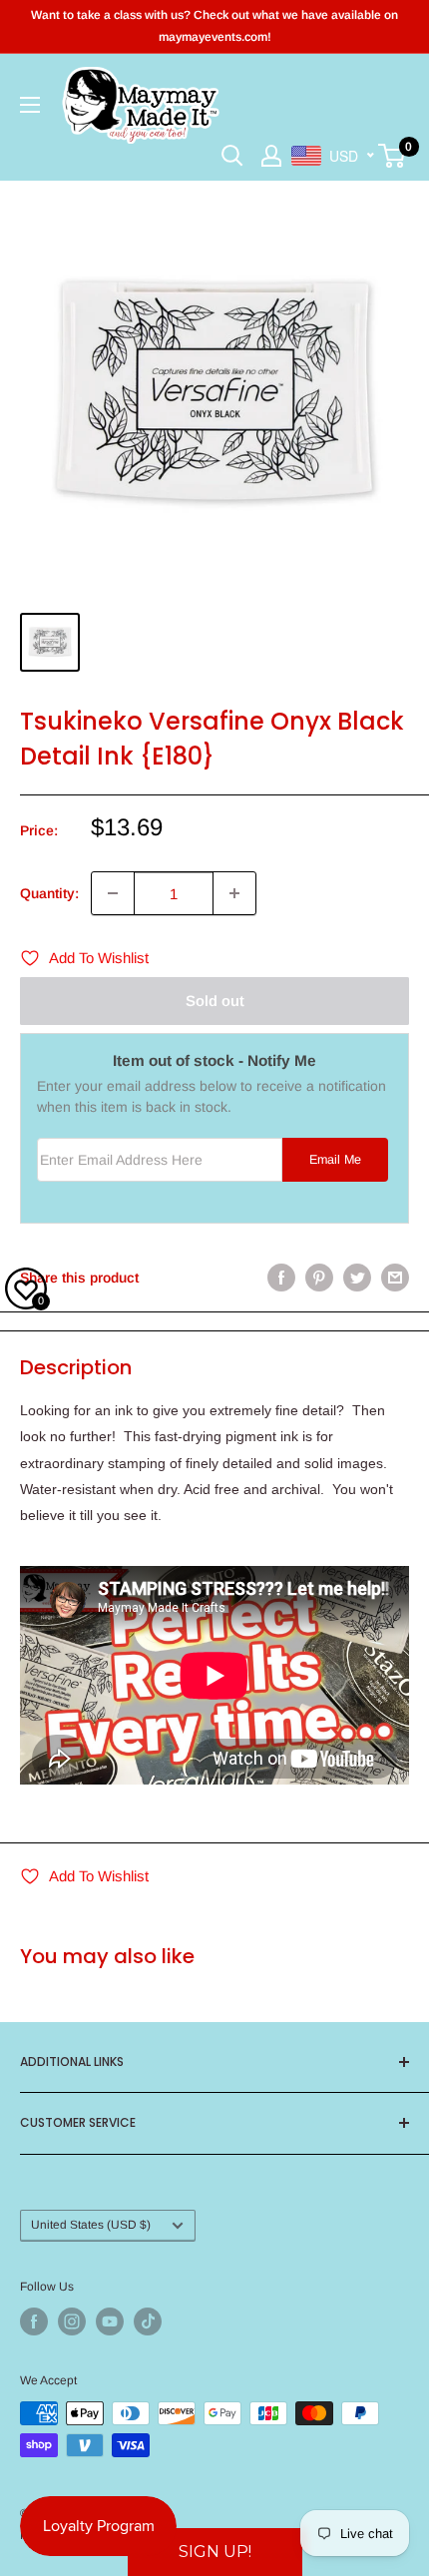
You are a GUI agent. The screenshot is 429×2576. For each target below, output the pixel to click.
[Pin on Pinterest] (319, 1278)
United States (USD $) (91, 2225)
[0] (393, 156)
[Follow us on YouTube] (110, 2321)
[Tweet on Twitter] (357, 1278)
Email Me (335, 1160)
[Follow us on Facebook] (34, 2321)
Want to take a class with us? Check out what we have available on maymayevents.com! (214, 26)
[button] (215, 2552)
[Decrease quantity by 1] (113, 893)
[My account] (271, 156)
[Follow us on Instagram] (72, 2321)
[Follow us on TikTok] (148, 2321)
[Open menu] (30, 105)
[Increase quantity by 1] (234, 893)
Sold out (215, 1001)
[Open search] (232, 156)
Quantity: (49, 893)
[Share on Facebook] (281, 1278)
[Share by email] (395, 1278)
